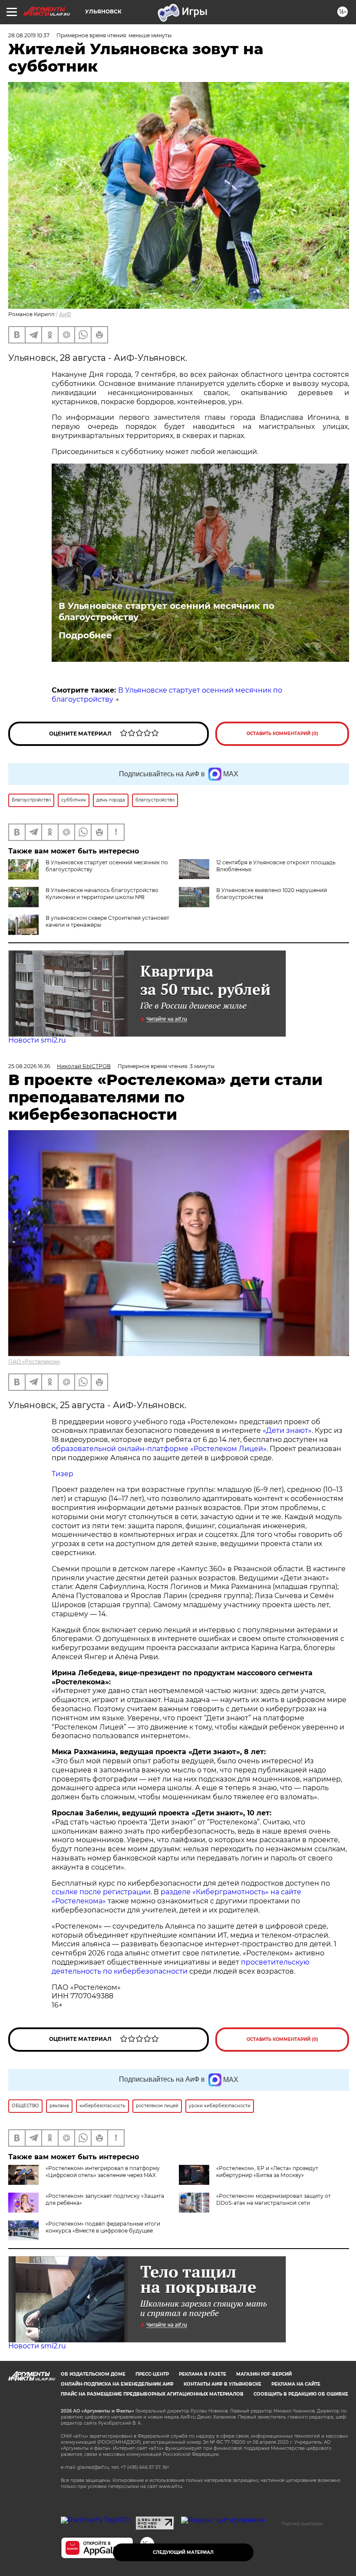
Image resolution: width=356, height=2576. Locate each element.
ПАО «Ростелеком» (34, 1362)
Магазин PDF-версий (264, 2374)
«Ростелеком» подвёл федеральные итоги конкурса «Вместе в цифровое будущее (103, 2227)
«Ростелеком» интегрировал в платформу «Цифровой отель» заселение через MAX (103, 2172)
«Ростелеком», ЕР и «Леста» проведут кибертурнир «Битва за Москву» (267, 2172)
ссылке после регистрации (101, 1892)
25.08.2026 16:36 (29, 1066)
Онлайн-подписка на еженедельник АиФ (117, 2384)
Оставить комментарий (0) (282, 734)
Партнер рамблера (302, 2524)
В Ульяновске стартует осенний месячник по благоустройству (166, 611)
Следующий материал (183, 2552)
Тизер (63, 1474)
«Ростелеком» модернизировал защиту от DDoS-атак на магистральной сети (274, 2199)
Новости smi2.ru (37, 1040)
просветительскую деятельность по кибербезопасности (181, 1967)
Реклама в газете (203, 2374)
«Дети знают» (287, 1430)
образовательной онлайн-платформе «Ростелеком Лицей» (159, 1449)
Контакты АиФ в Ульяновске (222, 2384)
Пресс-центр (152, 2374)
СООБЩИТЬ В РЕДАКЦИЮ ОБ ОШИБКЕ (301, 2394)
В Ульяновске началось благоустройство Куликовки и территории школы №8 (102, 894)
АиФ (65, 314)
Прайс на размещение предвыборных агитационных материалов (152, 2394)
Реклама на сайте (296, 2384)
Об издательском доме (93, 2374)
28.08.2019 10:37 (29, 35)
